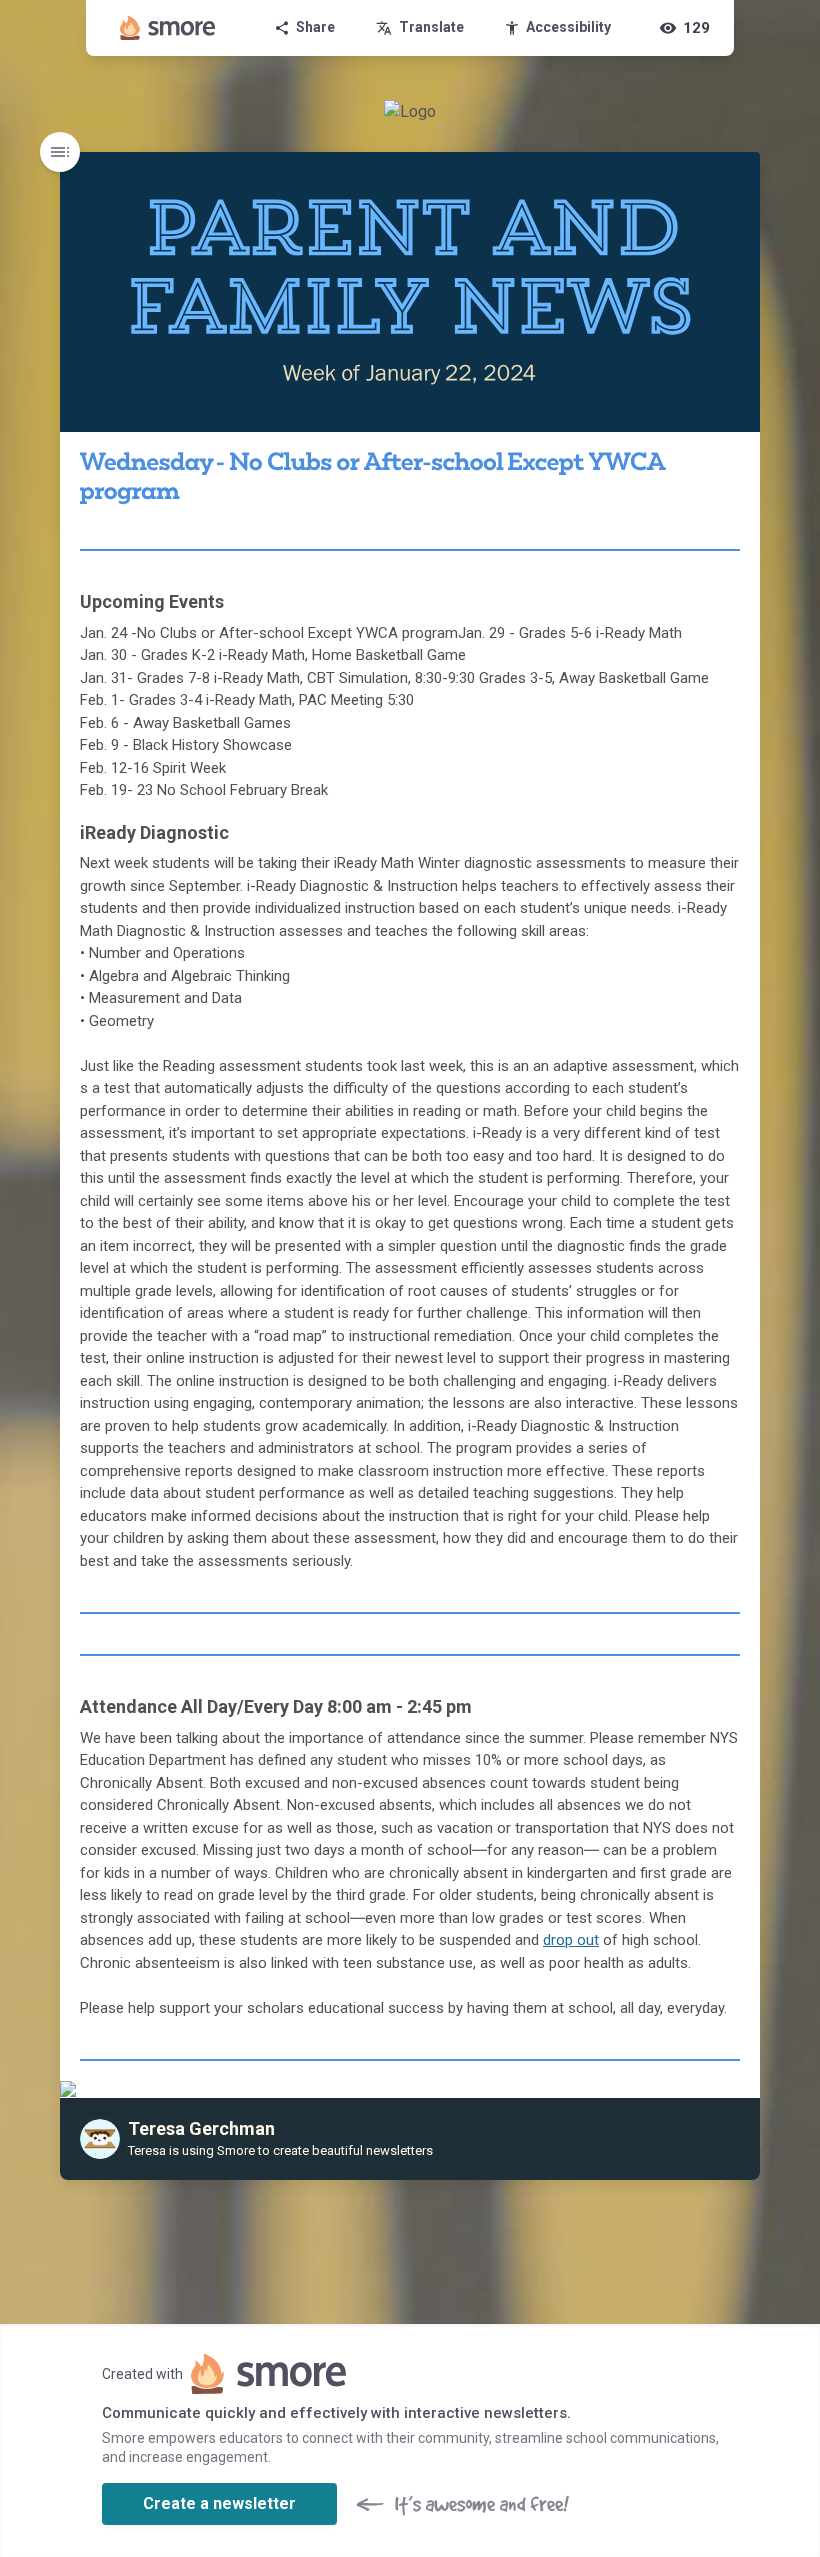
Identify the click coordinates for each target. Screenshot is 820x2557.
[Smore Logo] (168, 28)
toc (60, 152)
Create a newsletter (219, 2503)
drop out (571, 1940)
